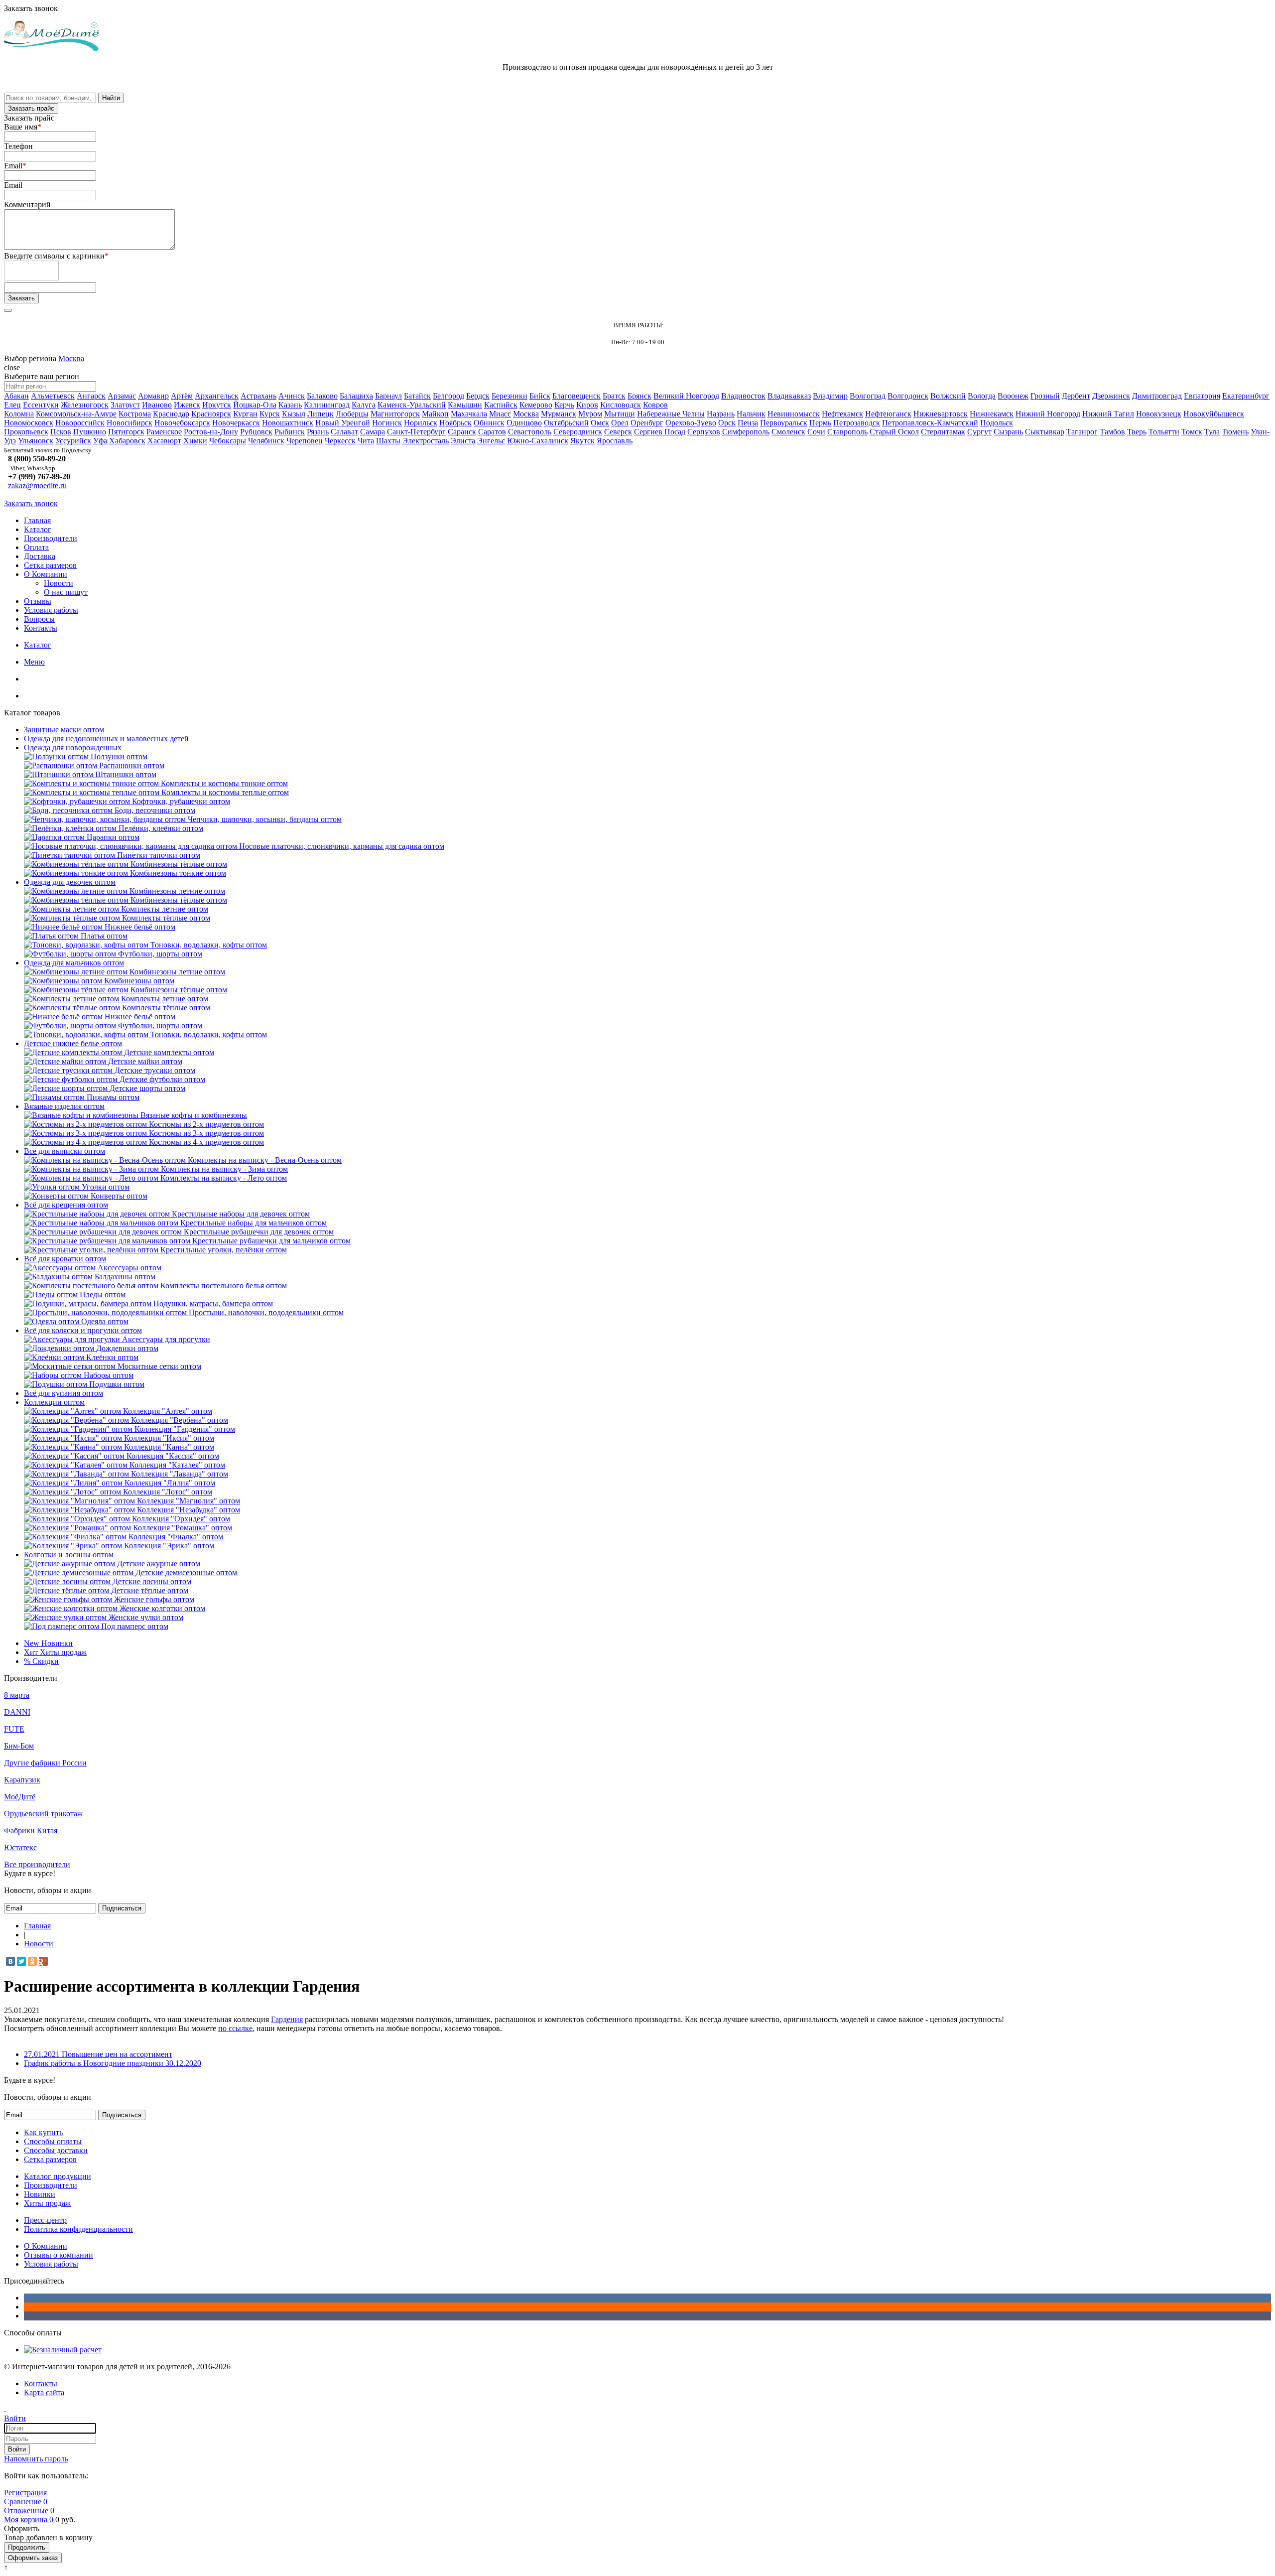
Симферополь (746, 432)
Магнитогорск (395, 414)
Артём (182, 396)
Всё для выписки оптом (64, 1151)
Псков (61, 432)
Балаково (322, 396)
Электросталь (426, 441)
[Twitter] (21, 1961)
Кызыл (294, 414)
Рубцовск (256, 432)
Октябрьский (566, 423)
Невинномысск (794, 414)
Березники (510, 396)
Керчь (564, 405)
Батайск (417, 396)
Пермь (820, 423)
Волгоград (868, 396)
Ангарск (91, 396)
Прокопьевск (26, 432)
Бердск (478, 396)
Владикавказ (789, 396)
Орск (727, 423)
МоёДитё (20, 1797)
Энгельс (491, 441)
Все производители (37, 1864)
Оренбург (647, 423)
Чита (366, 441)
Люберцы (352, 414)
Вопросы (39, 619)
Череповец (305, 441)
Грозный (1045, 396)
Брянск (639, 396)
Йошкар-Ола (255, 405)
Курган (245, 414)
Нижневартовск (941, 414)
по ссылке (235, 2028)
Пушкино (90, 432)
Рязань (318, 432)
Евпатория (1202, 396)
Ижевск (187, 405)
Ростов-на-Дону (211, 432)
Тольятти (1164, 432)
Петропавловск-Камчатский (930, 423)
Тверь (1137, 432)
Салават (344, 432)
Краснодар (171, 414)
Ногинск (387, 423)
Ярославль (615, 441)
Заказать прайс (31, 108)
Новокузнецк (1159, 414)
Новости (59, 583)
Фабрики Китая (31, 1830)
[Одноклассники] (32, 1961)
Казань (290, 405)
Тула (1212, 432)
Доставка (40, 556)
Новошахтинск (288, 423)
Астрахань (258, 396)
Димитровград (1157, 396)
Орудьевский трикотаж (43, 1814)
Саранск (462, 432)
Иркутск (217, 405)
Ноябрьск (455, 423)
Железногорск (85, 405)
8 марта (17, 1695)
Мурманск (559, 414)
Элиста (463, 441)
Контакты (41, 628)
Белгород (448, 396)
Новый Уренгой (343, 423)
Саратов (492, 432)
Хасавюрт (164, 441)
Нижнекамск (992, 414)
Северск (618, 432)
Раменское (164, 432)
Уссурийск (73, 441)
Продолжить (27, 2547)
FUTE (14, 1729)
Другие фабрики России (45, 1763)
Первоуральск (784, 423)
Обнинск (489, 423)
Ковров (655, 405)
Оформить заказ (33, 2558)
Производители (51, 538)
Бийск (540, 396)
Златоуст (125, 405)
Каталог (38, 529)
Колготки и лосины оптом (69, 1555)
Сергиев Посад (660, 432)
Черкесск (340, 441)
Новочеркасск (236, 423)
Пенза (748, 423)
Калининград (327, 405)
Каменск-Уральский (412, 405)
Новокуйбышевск (1214, 414)
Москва (71, 358)
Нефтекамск (842, 414)
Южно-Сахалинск (538, 441)
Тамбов (1112, 432)
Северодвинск (578, 432)
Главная (37, 520)
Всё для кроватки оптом (65, 1259)
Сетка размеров (50, 565)
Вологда (982, 396)
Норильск (421, 423)
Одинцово (524, 423)
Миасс (500, 414)
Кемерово (536, 405)
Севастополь (530, 432)
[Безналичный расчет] (63, 2350)
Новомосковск (29, 423)
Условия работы (51, 610)
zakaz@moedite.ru (37, 485)
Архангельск (217, 396)
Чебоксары (228, 441)
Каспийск (501, 405)
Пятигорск (126, 432)
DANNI (17, 1712)
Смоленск (788, 432)
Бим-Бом (19, 1746)
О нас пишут (66, 592)
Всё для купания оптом (64, 1393)
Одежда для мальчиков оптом (74, 963)
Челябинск (266, 441)
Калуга (364, 405)
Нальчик (751, 414)
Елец (12, 405)
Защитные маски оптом (64, 730)
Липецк (320, 414)
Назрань (721, 414)
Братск (614, 396)
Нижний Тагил (1108, 414)
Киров (587, 405)
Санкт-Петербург (416, 432)
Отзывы (38, 601)
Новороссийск (80, 423)
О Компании (46, 574)
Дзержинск (1111, 396)
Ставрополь (847, 432)
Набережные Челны (671, 414)
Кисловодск (621, 405)
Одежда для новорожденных (73, 747)
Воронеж (1013, 396)
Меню (34, 662)
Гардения (287, 2019)
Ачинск (292, 396)
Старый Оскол (894, 432)
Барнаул (388, 396)
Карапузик (22, 1780)
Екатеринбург (1246, 396)
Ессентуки (41, 405)
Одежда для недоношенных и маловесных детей (106, 739)
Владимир (830, 396)
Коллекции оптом (54, 1402)
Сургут (979, 432)
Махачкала (469, 414)
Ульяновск (36, 441)
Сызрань (1008, 432)
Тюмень (1235, 432)
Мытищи (620, 414)
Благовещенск (576, 396)
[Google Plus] (43, 1961)
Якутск (582, 441)
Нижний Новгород (1048, 414)
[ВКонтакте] (10, 1961)
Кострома (135, 414)
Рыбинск (290, 432)
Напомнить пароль (36, 2459)
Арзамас (122, 396)
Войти (17, 2449)
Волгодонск (908, 396)
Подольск (997, 423)
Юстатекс (20, 1847)
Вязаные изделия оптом (64, 1106)
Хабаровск (127, 441)
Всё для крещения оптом (66, 1205)
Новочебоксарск (182, 423)
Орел (620, 423)
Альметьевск (53, 396)
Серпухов (704, 432)
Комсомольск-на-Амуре (76, 414)
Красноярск (211, 414)
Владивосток (743, 396)
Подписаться (122, 1908)
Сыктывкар (1045, 432)
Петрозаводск (857, 423)
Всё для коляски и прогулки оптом (83, 1330)
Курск (270, 414)
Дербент (1076, 396)
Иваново (157, 405)
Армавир (153, 396)
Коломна (19, 414)
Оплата (36, 547)
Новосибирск (129, 423)
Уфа (100, 441)
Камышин (465, 405)
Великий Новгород (686, 396)
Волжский (948, 396)
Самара (373, 432)
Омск (600, 423)
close (12, 367)
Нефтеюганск (888, 414)
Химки (195, 441)
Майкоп (435, 414)
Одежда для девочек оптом (70, 882)
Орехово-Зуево (691, 423)
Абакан (16, 396)
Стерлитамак (943, 432)
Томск (1192, 432)
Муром (590, 414)
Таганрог (1082, 432)
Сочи (816, 432)
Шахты (388, 441)
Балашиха (356, 396)
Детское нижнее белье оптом (73, 1043)
